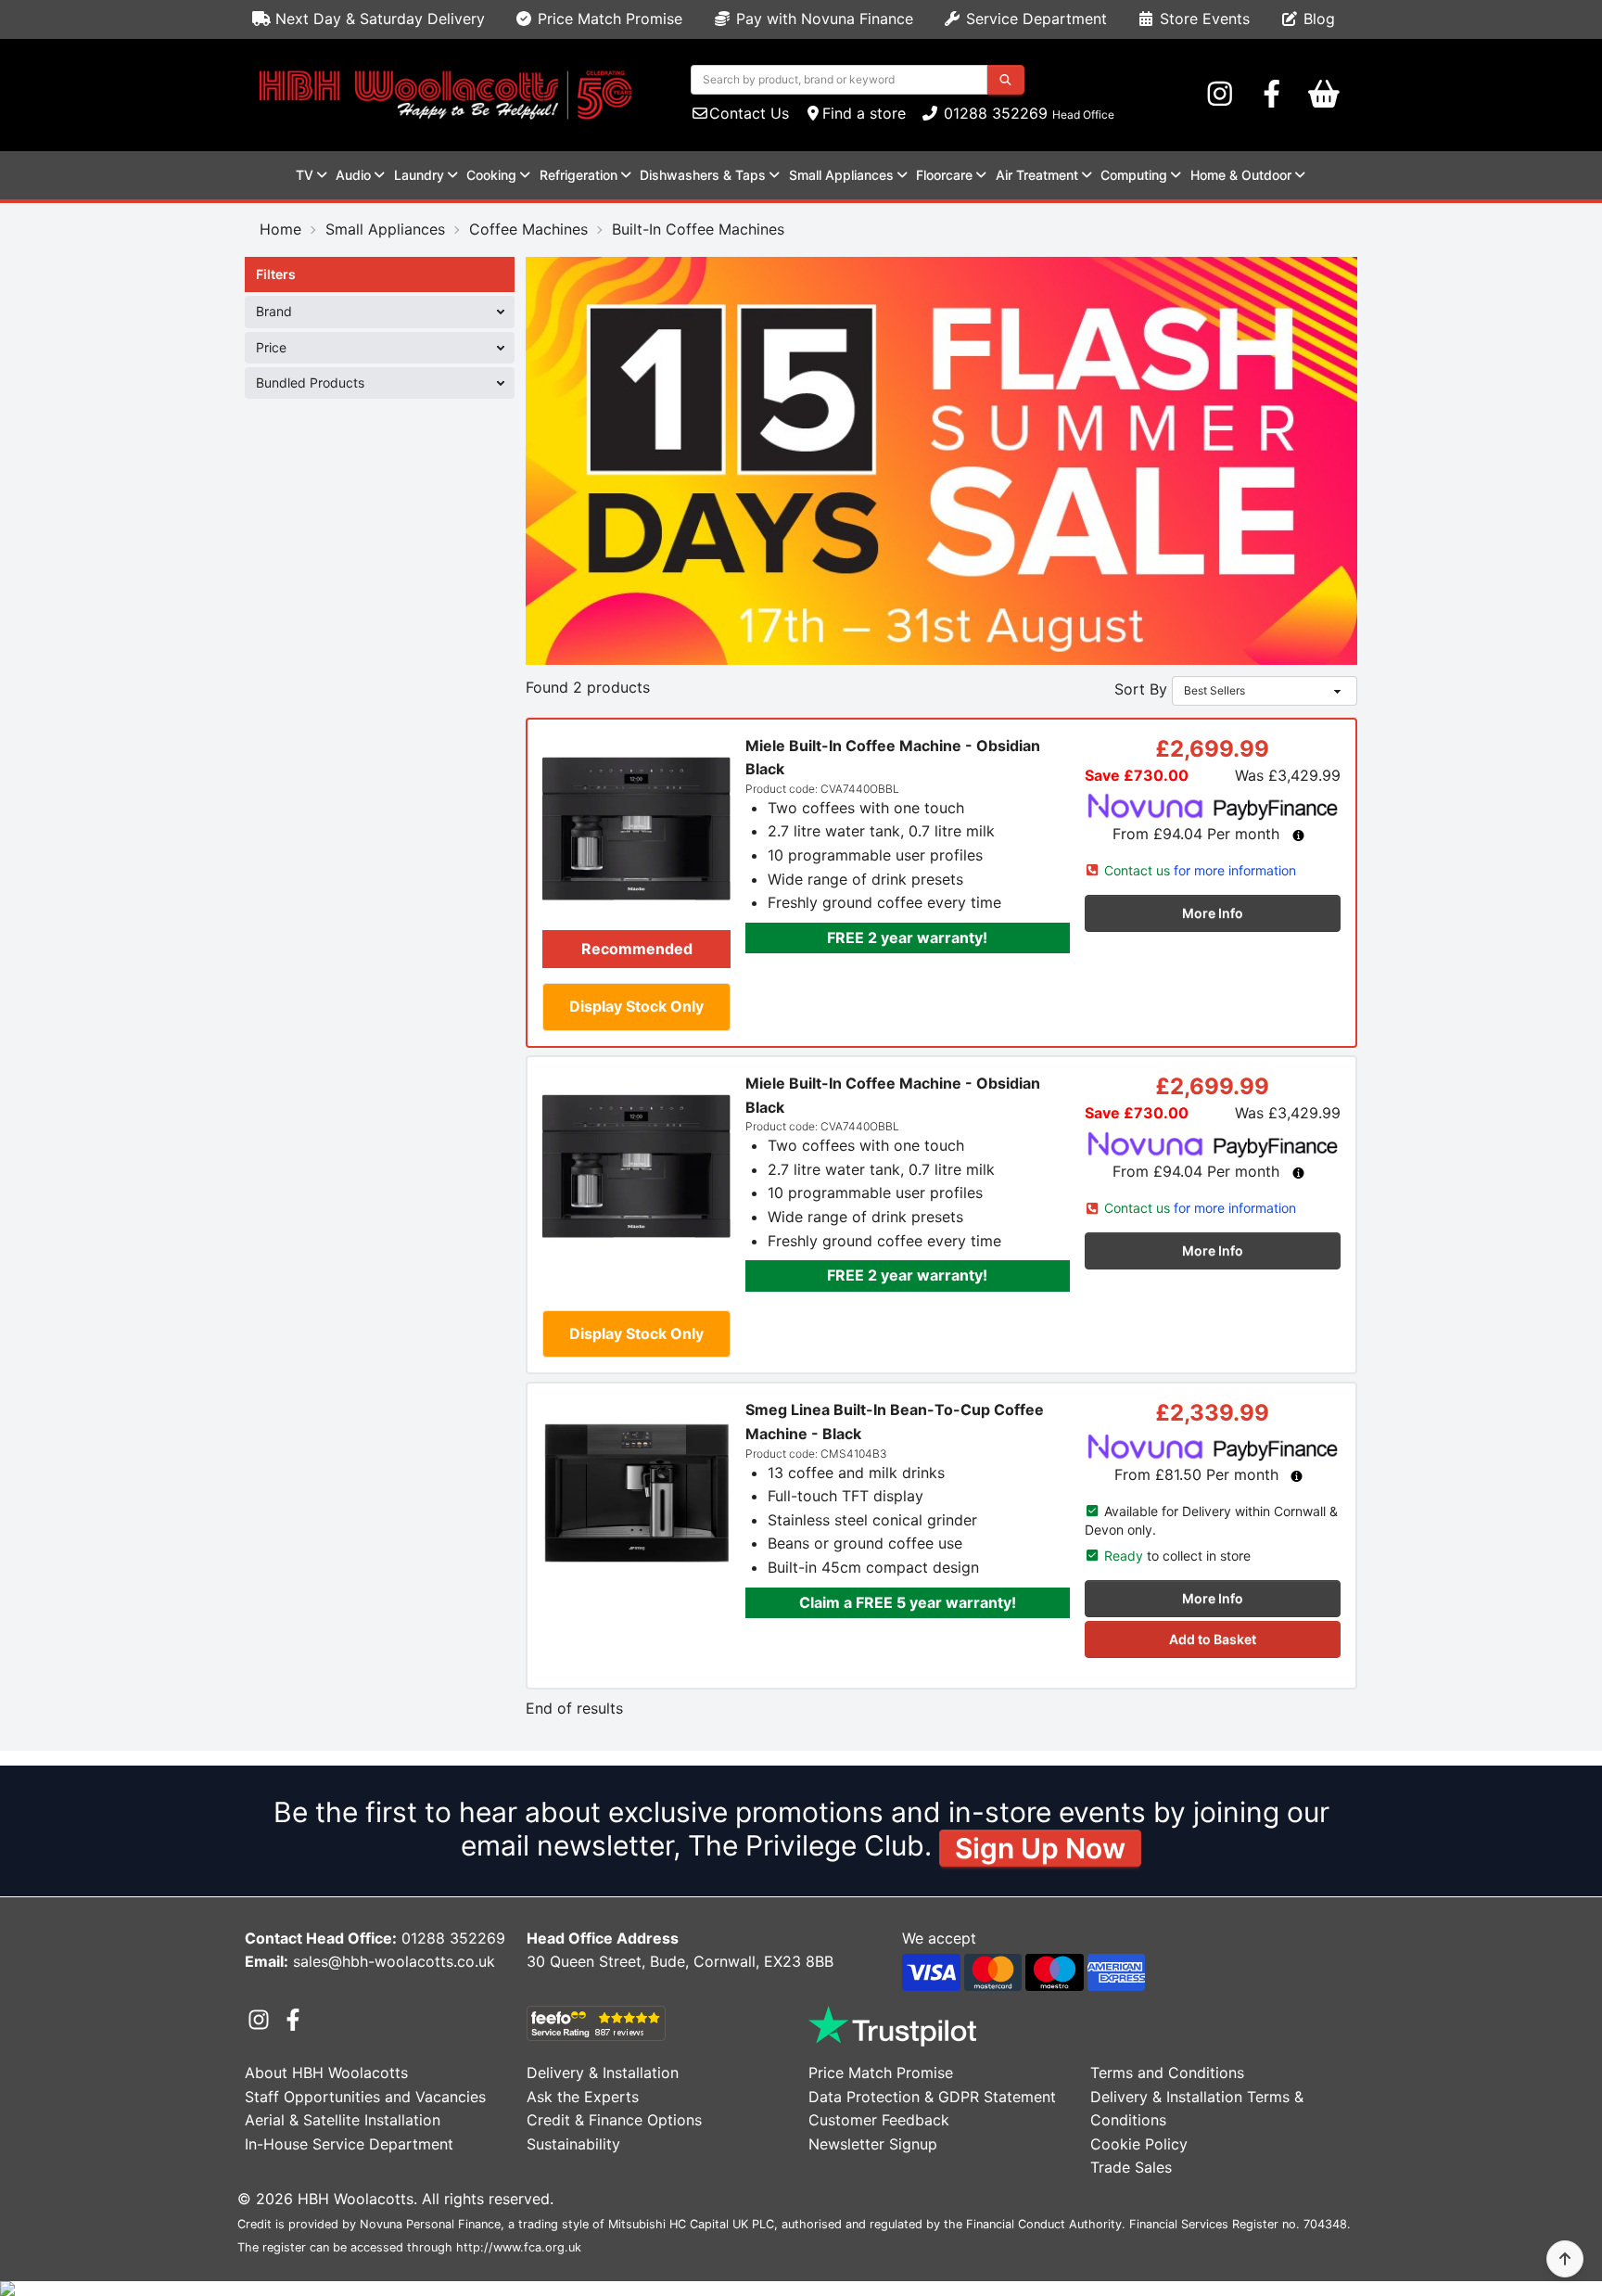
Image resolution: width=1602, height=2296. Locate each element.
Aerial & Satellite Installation (343, 2120)
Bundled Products (310, 383)
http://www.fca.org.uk (519, 2247)
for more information (1200, 870)
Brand (274, 311)
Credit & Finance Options (614, 2120)
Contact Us (749, 113)
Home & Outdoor (1241, 175)
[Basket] (1324, 95)
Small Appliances (841, 175)
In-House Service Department (349, 2144)
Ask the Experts (583, 2097)
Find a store (864, 113)
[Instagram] (1220, 95)
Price (271, 347)
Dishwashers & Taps (703, 175)
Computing (1134, 175)
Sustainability (573, 2144)
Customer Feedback (879, 2120)
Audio (353, 175)
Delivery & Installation (603, 2073)
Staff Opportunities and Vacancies (365, 2097)
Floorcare (944, 175)
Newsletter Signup (873, 2144)
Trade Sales (1131, 2167)
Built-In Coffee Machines (698, 229)
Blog (1317, 19)
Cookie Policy (1139, 2144)
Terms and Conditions (1167, 2073)
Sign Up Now (1040, 1848)
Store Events (1202, 19)
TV (305, 175)
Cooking (491, 175)
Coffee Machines (528, 229)
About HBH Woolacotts (326, 2073)
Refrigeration (578, 175)
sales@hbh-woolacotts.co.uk (394, 1961)
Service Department (1034, 19)
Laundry (419, 175)
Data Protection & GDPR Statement (932, 2097)
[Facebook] (1272, 95)
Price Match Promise (608, 19)
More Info (1213, 913)
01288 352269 (993, 113)
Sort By (1141, 689)
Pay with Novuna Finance (822, 19)
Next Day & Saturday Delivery (378, 19)
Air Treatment (1037, 175)
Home (280, 229)
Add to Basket (1213, 1639)
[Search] (1005, 80)
